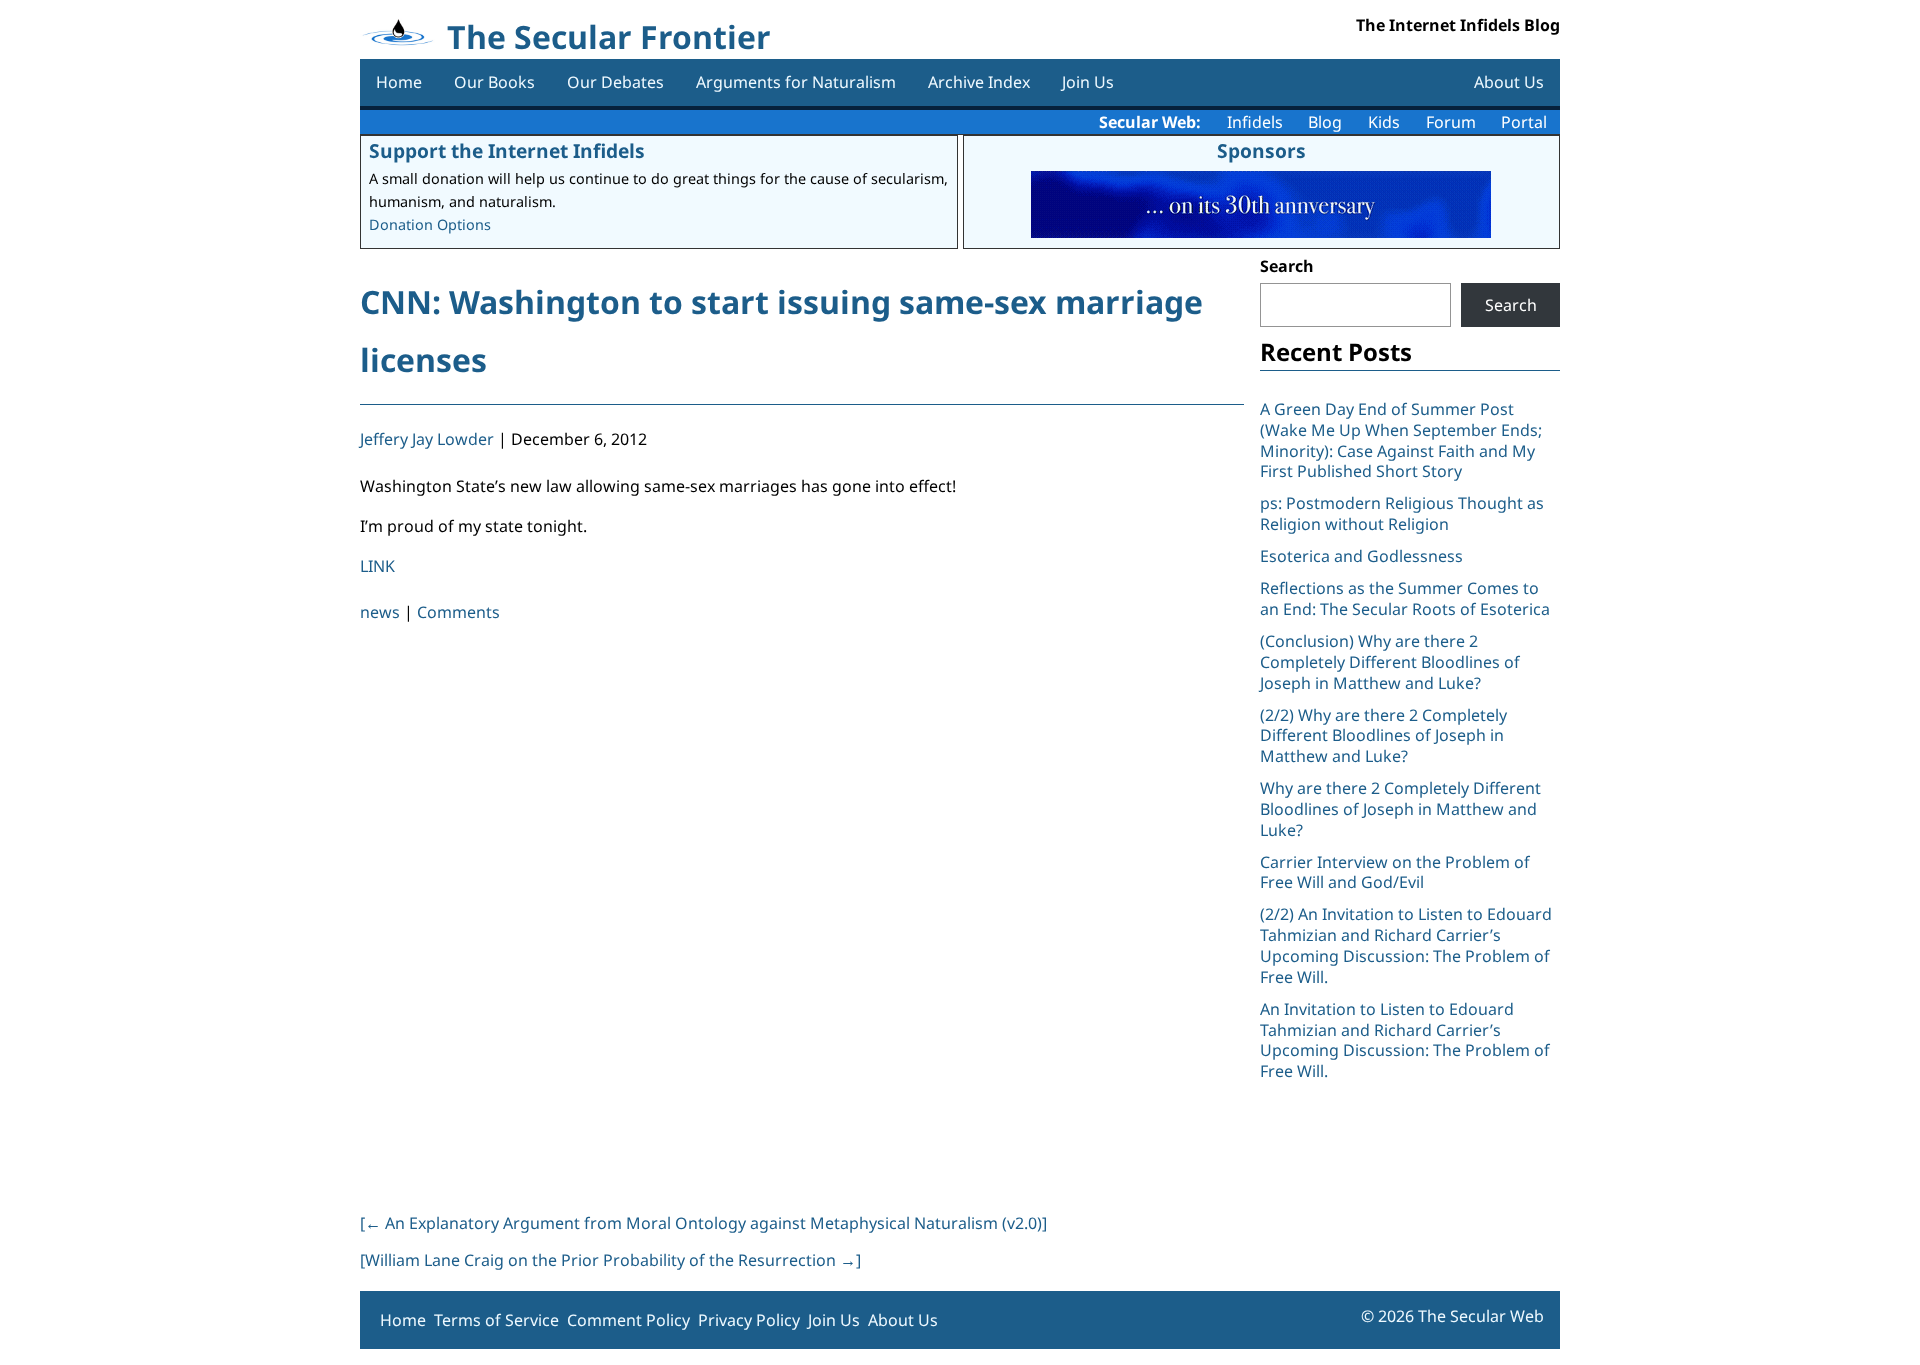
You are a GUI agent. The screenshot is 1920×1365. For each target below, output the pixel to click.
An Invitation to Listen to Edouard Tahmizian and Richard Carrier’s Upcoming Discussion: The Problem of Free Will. (1405, 1040)
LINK (377, 566)
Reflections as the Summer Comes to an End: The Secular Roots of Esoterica (1405, 598)
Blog (1325, 122)
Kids (1384, 122)
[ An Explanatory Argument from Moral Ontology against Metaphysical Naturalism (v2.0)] (703, 1223)
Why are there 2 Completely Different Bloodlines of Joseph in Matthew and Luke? (1400, 809)
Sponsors (1261, 150)
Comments (458, 612)
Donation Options (430, 224)
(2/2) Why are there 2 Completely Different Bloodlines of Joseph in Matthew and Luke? (1383, 736)
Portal (1524, 122)
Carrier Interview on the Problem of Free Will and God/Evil (1395, 872)
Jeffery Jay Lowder (427, 439)
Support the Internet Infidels (507, 150)
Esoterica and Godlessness (1361, 556)
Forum (1451, 122)
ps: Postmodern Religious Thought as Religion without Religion (1402, 513)
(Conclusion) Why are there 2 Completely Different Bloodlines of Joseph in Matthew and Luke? (1390, 662)
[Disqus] (802, 914)
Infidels (1255, 122)
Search (1287, 266)
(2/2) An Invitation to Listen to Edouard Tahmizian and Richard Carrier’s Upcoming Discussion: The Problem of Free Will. (1406, 945)
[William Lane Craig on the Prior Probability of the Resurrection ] (610, 1260)
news (380, 612)
